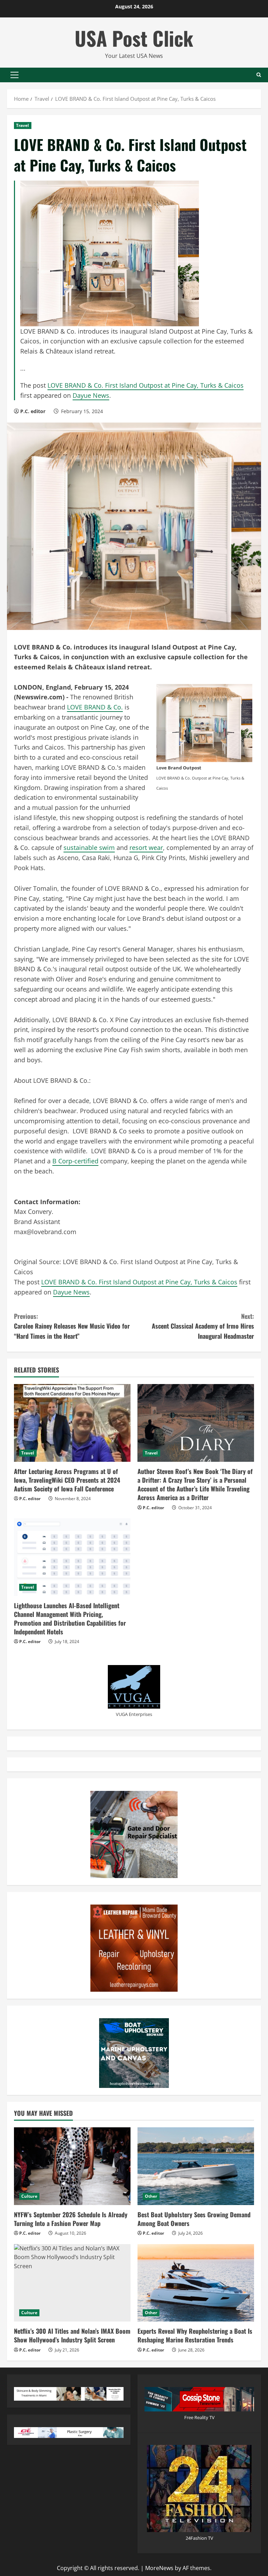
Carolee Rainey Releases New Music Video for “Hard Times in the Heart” (72, 1326)
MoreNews (159, 2568)
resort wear (146, 848)
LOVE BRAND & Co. (95, 707)
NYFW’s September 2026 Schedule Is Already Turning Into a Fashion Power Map (71, 2219)
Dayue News (91, 395)
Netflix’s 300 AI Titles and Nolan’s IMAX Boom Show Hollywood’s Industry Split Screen (72, 2335)
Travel (23, 125)
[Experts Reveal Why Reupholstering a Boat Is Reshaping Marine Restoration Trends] (196, 2283)
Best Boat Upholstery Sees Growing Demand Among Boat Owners (194, 2219)
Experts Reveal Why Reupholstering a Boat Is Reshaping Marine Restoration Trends (195, 2335)
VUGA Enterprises (134, 1714)
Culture (29, 2196)
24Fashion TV (199, 2538)
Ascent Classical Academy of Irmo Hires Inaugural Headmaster (203, 1326)
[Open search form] (259, 75)
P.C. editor (33, 411)
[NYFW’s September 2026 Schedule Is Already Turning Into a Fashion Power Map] (72, 2166)
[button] (14, 75)
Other (151, 2196)
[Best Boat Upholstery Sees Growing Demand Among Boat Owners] (196, 2166)
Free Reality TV (199, 2417)
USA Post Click (134, 38)
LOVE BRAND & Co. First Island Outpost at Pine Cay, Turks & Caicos (146, 385)
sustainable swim (89, 848)
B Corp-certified (75, 1161)
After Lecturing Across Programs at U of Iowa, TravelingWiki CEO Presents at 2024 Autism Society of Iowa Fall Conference (67, 1480)
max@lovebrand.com (45, 1232)
